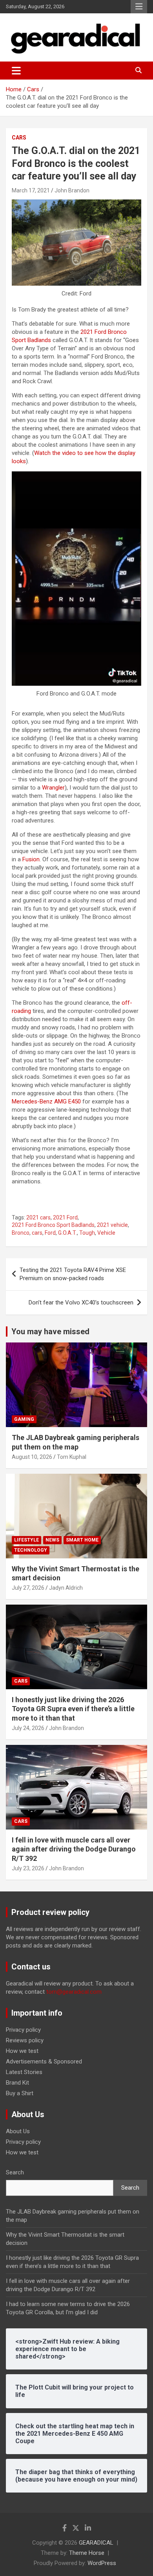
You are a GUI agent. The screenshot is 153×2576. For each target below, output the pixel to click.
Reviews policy (25, 2040)
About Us (18, 2131)
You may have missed (50, 1331)
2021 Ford (65, 1217)
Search (15, 2172)
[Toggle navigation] (16, 71)
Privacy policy (23, 2030)
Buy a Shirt (20, 2093)
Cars (19, 138)
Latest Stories (24, 2072)
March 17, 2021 (31, 190)
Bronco (21, 1233)
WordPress (102, 2563)
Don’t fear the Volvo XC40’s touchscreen (81, 1302)
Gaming (24, 1419)
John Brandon (72, 190)
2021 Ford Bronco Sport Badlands (53, 1225)
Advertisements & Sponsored (44, 2062)
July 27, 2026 (28, 1588)
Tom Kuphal (72, 1457)
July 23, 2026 (28, 1868)
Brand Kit (17, 2083)
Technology (31, 1550)
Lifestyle (26, 1540)
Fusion (31, 859)
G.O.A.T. (67, 1233)
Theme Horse (87, 2553)
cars (37, 1233)
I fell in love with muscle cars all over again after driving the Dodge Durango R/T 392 (74, 1849)
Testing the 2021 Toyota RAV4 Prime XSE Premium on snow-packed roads (73, 1274)
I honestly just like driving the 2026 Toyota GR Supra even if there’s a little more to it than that (73, 1709)
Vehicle (106, 1233)
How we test (22, 2051)
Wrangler (53, 788)
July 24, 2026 (28, 1728)
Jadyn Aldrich (66, 1588)
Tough (87, 1233)
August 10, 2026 (32, 1457)
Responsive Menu (139, 7)
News (52, 1540)
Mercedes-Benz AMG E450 (46, 1101)
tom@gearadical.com (74, 1992)
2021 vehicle (112, 1225)
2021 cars (38, 1217)
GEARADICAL (96, 2543)
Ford (50, 1233)
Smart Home (82, 1540)
